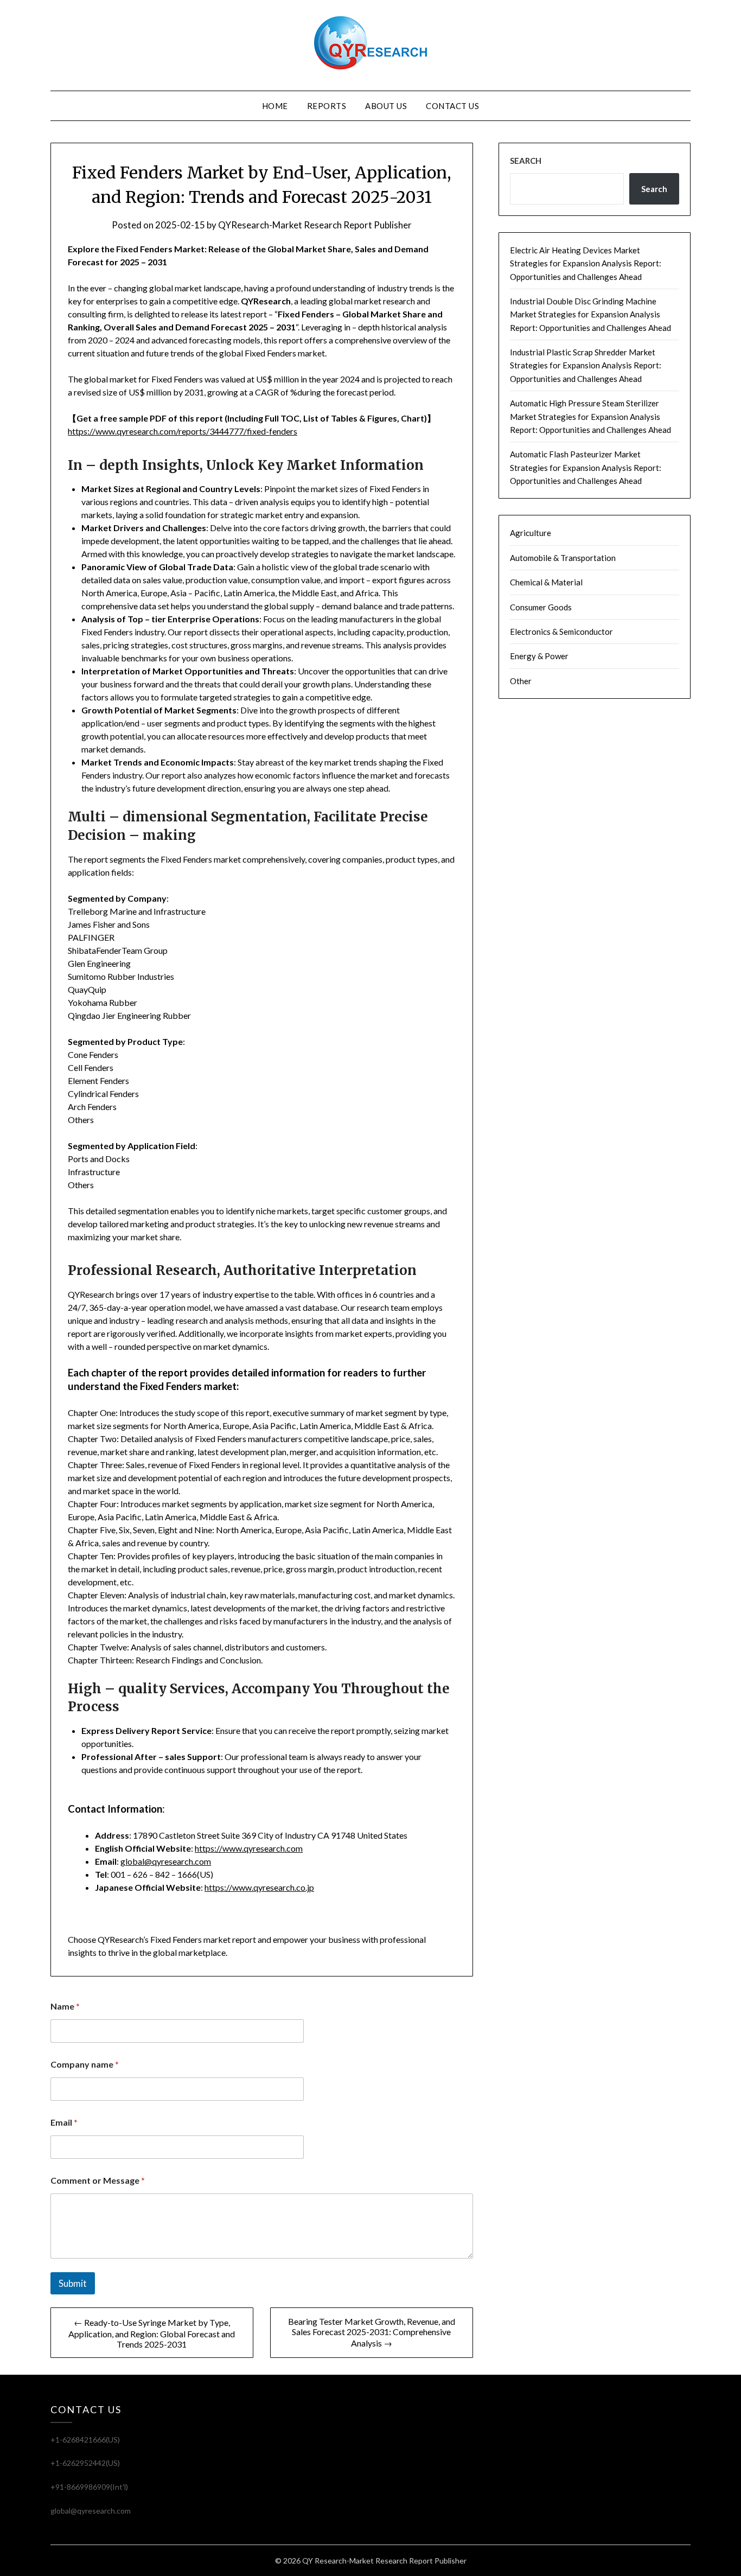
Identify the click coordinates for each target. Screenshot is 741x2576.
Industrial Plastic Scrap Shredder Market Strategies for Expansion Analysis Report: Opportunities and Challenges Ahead (586, 365)
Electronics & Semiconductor (561, 632)
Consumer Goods (541, 607)
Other (521, 681)
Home (275, 106)
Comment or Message (98, 2180)
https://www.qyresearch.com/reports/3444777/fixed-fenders (183, 431)
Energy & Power (539, 656)
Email (64, 2122)
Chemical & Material (546, 582)
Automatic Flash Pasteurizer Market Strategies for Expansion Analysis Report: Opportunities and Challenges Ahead (586, 467)
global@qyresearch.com (166, 1861)
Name (65, 2006)
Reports (327, 106)
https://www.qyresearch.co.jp (259, 1887)
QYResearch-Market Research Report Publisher (315, 225)
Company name (85, 2064)
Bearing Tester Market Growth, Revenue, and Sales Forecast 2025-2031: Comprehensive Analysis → (372, 2332)
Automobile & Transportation (563, 558)
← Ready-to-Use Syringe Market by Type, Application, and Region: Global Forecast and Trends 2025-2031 (152, 2333)
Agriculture (531, 533)
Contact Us (452, 106)
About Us (386, 106)
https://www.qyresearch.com (249, 1848)
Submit (73, 2283)
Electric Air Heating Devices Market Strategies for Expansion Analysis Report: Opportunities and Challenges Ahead (586, 263)
